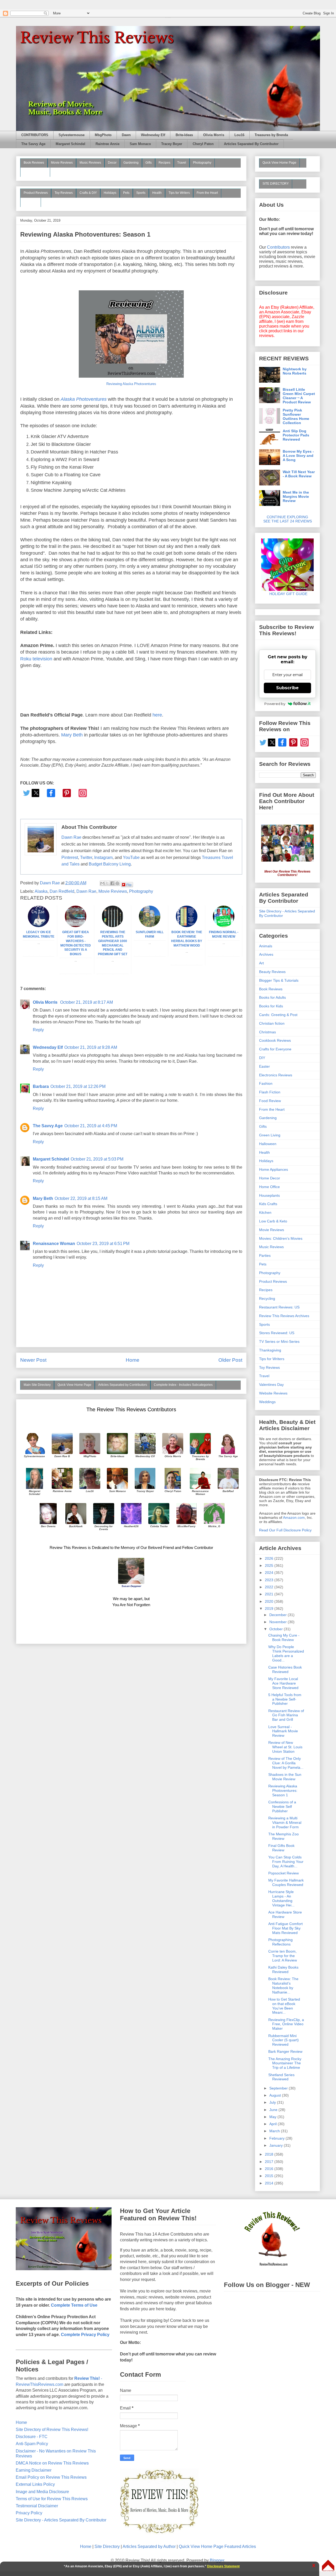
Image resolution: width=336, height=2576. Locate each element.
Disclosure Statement (223, 2566)
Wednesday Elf (153, 135)
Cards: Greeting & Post (278, 1015)
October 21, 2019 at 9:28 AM (91, 1047)
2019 (270, 1608)
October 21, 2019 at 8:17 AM (86, 1002)
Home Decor (270, 1178)
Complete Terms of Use (74, 2305)
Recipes (164, 163)
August (276, 2095)
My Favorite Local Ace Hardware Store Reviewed (283, 1683)
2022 (270, 1587)
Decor (112, 163)
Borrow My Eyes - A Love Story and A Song (298, 456)
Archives (266, 954)
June (274, 2110)
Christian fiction (272, 1023)
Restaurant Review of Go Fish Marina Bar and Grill (286, 1715)
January (277, 2145)
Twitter (86, 857)
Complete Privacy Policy (85, 2335)
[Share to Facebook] (112, 883)
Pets (126, 193)
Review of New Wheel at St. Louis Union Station (285, 1747)
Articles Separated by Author (149, 2546)
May (273, 2117)
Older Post (230, 1360)
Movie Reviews (62, 163)
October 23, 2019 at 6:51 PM (103, 1244)
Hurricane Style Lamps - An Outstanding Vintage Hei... (281, 1898)
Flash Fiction (270, 1092)
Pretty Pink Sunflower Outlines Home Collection (296, 416)
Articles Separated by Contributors (123, 1385)
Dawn (126, 135)
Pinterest (70, 857)
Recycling (267, 1298)
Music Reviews (90, 163)
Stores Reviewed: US (277, 1333)
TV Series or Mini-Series (279, 1342)
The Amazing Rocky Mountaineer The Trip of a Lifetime (285, 2063)
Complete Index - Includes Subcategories (183, 1385)
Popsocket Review (283, 1873)
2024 (270, 1573)
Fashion (266, 1083)
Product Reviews (36, 193)
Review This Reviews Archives (284, 1316)
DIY (262, 1058)
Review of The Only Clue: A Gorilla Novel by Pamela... (286, 1763)
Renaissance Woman (54, 1244)
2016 (270, 2169)
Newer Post (33, 1360)
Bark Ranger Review (285, 2051)
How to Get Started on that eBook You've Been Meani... (284, 2006)
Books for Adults (272, 997)
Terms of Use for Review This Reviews (52, 2499)
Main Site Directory (37, 1385)
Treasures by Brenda (271, 135)
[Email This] (102, 883)
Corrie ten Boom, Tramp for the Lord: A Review (283, 1956)
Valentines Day (271, 1385)
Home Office (269, 1187)
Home (133, 1360)
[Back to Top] (328, 2566)
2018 (270, 2154)
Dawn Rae (71, 837)
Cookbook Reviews (275, 1040)
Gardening (131, 163)
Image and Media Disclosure (42, 2492)
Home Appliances (274, 1169)
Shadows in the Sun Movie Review (285, 1777)
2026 (270, 1558)
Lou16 (239, 135)
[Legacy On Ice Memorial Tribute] (39, 926)
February (277, 2138)
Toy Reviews (64, 193)
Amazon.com (294, 1517)
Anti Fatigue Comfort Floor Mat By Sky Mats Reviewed (285, 1928)
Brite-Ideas (184, 135)
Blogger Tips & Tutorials (279, 980)
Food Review (270, 1101)
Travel (182, 163)
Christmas (267, 1032)
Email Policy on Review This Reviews (51, 2477)
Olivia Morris (214, 135)
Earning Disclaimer (34, 2470)
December (279, 1615)
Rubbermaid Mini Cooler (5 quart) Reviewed (283, 2040)
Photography (202, 163)
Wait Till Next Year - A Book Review (299, 474)
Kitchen (265, 1212)
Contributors (278, 247)
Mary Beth (72, 735)
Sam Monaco (140, 144)
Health (157, 193)
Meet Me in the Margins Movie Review (296, 496)
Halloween (268, 1144)
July (273, 2102)
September (279, 2088)
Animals (266, 946)
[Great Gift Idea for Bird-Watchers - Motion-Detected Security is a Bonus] (76, 926)
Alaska (41, 891)
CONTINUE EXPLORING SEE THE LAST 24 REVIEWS (288, 519)
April (274, 2124)
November (279, 1622)
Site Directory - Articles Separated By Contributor (61, 2520)
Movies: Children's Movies (281, 1238)
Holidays (110, 193)
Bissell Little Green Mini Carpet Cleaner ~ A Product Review (299, 396)
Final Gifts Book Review (281, 1848)
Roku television (36, 659)
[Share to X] (107, 883)
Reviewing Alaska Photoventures (131, 384)
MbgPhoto (103, 135)
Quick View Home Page (74, 1385)
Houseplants (269, 1195)
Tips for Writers (179, 193)
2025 (270, 1565)
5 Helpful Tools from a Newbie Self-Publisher (285, 1699)
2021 (270, 1594)
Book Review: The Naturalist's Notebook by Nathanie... (283, 1985)
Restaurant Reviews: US (279, 1307)
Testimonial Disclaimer (37, 2506)
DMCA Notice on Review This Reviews (52, 2463)
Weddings (267, 1402)
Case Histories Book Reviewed (285, 1669)
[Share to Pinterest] (117, 883)
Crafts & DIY (88, 193)
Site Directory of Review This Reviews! (52, 2430)
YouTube (131, 857)
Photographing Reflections (280, 1942)
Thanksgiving (270, 1350)
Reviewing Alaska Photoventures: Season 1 (283, 1791)
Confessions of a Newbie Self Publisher (282, 1807)
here (157, 715)
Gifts (149, 163)
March (275, 2131)
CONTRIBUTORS (35, 135)
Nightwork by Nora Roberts (295, 371)
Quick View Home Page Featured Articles (217, 2546)
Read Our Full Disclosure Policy (285, 1530)
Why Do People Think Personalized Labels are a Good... (286, 1653)
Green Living (270, 1135)
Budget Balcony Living (110, 864)
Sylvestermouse (72, 135)
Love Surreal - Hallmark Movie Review (283, 1731)
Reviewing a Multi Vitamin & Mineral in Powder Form (285, 1823)
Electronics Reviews (276, 1075)
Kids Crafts (268, 1204)
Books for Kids (271, 1006)
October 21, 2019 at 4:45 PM (91, 1126)
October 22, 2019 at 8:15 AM (81, 1198)
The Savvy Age (33, 144)
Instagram (103, 857)
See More (31, 202)
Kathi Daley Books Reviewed (283, 1970)
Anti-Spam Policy (32, 2444)
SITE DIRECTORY (276, 184)
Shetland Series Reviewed (281, 2077)
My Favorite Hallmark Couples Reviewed (286, 1882)
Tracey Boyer (172, 144)
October (277, 1629)
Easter (264, 1066)
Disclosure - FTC (32, 2437)
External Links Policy (35, 2484)
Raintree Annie (107, 144)
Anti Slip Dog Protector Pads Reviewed (296, 435)
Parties (265, 1255)
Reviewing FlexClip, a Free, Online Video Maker (286, 2024)
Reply (38, 1030)
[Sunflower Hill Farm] (150, 926)
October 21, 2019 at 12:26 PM (78, 1086)
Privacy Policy (29, 2513)
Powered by (275, 704)
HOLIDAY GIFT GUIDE (286, 594)
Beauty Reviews (35, 172)
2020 (270, 1601)
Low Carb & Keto (273, 1221)
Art (261, 963)
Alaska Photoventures (84, 399)
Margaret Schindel (70, 144)
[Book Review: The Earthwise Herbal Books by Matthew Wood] (187, 926)
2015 (270, 2176)
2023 (270, 1580)
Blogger (217, 2560)
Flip (129, 885)
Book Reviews (34, 163)
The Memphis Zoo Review (283, 1836)
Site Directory (107, 2546)
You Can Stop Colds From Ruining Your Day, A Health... (286, 1862)
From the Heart (207, 193)
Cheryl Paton (203, 144)
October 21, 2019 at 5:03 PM (97, 1159)
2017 (270, 2162)
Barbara (41, 1086)
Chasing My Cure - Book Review (284, 1637)
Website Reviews (273, 1393)
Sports (141, 193)
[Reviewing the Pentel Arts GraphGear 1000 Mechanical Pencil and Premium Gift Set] (113, 926)
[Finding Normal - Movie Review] (224, 926)
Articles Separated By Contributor (251, 144)
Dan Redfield (62, 891)
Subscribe (287, 688)
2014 (270, 2183)
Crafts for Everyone (275, 1049)
